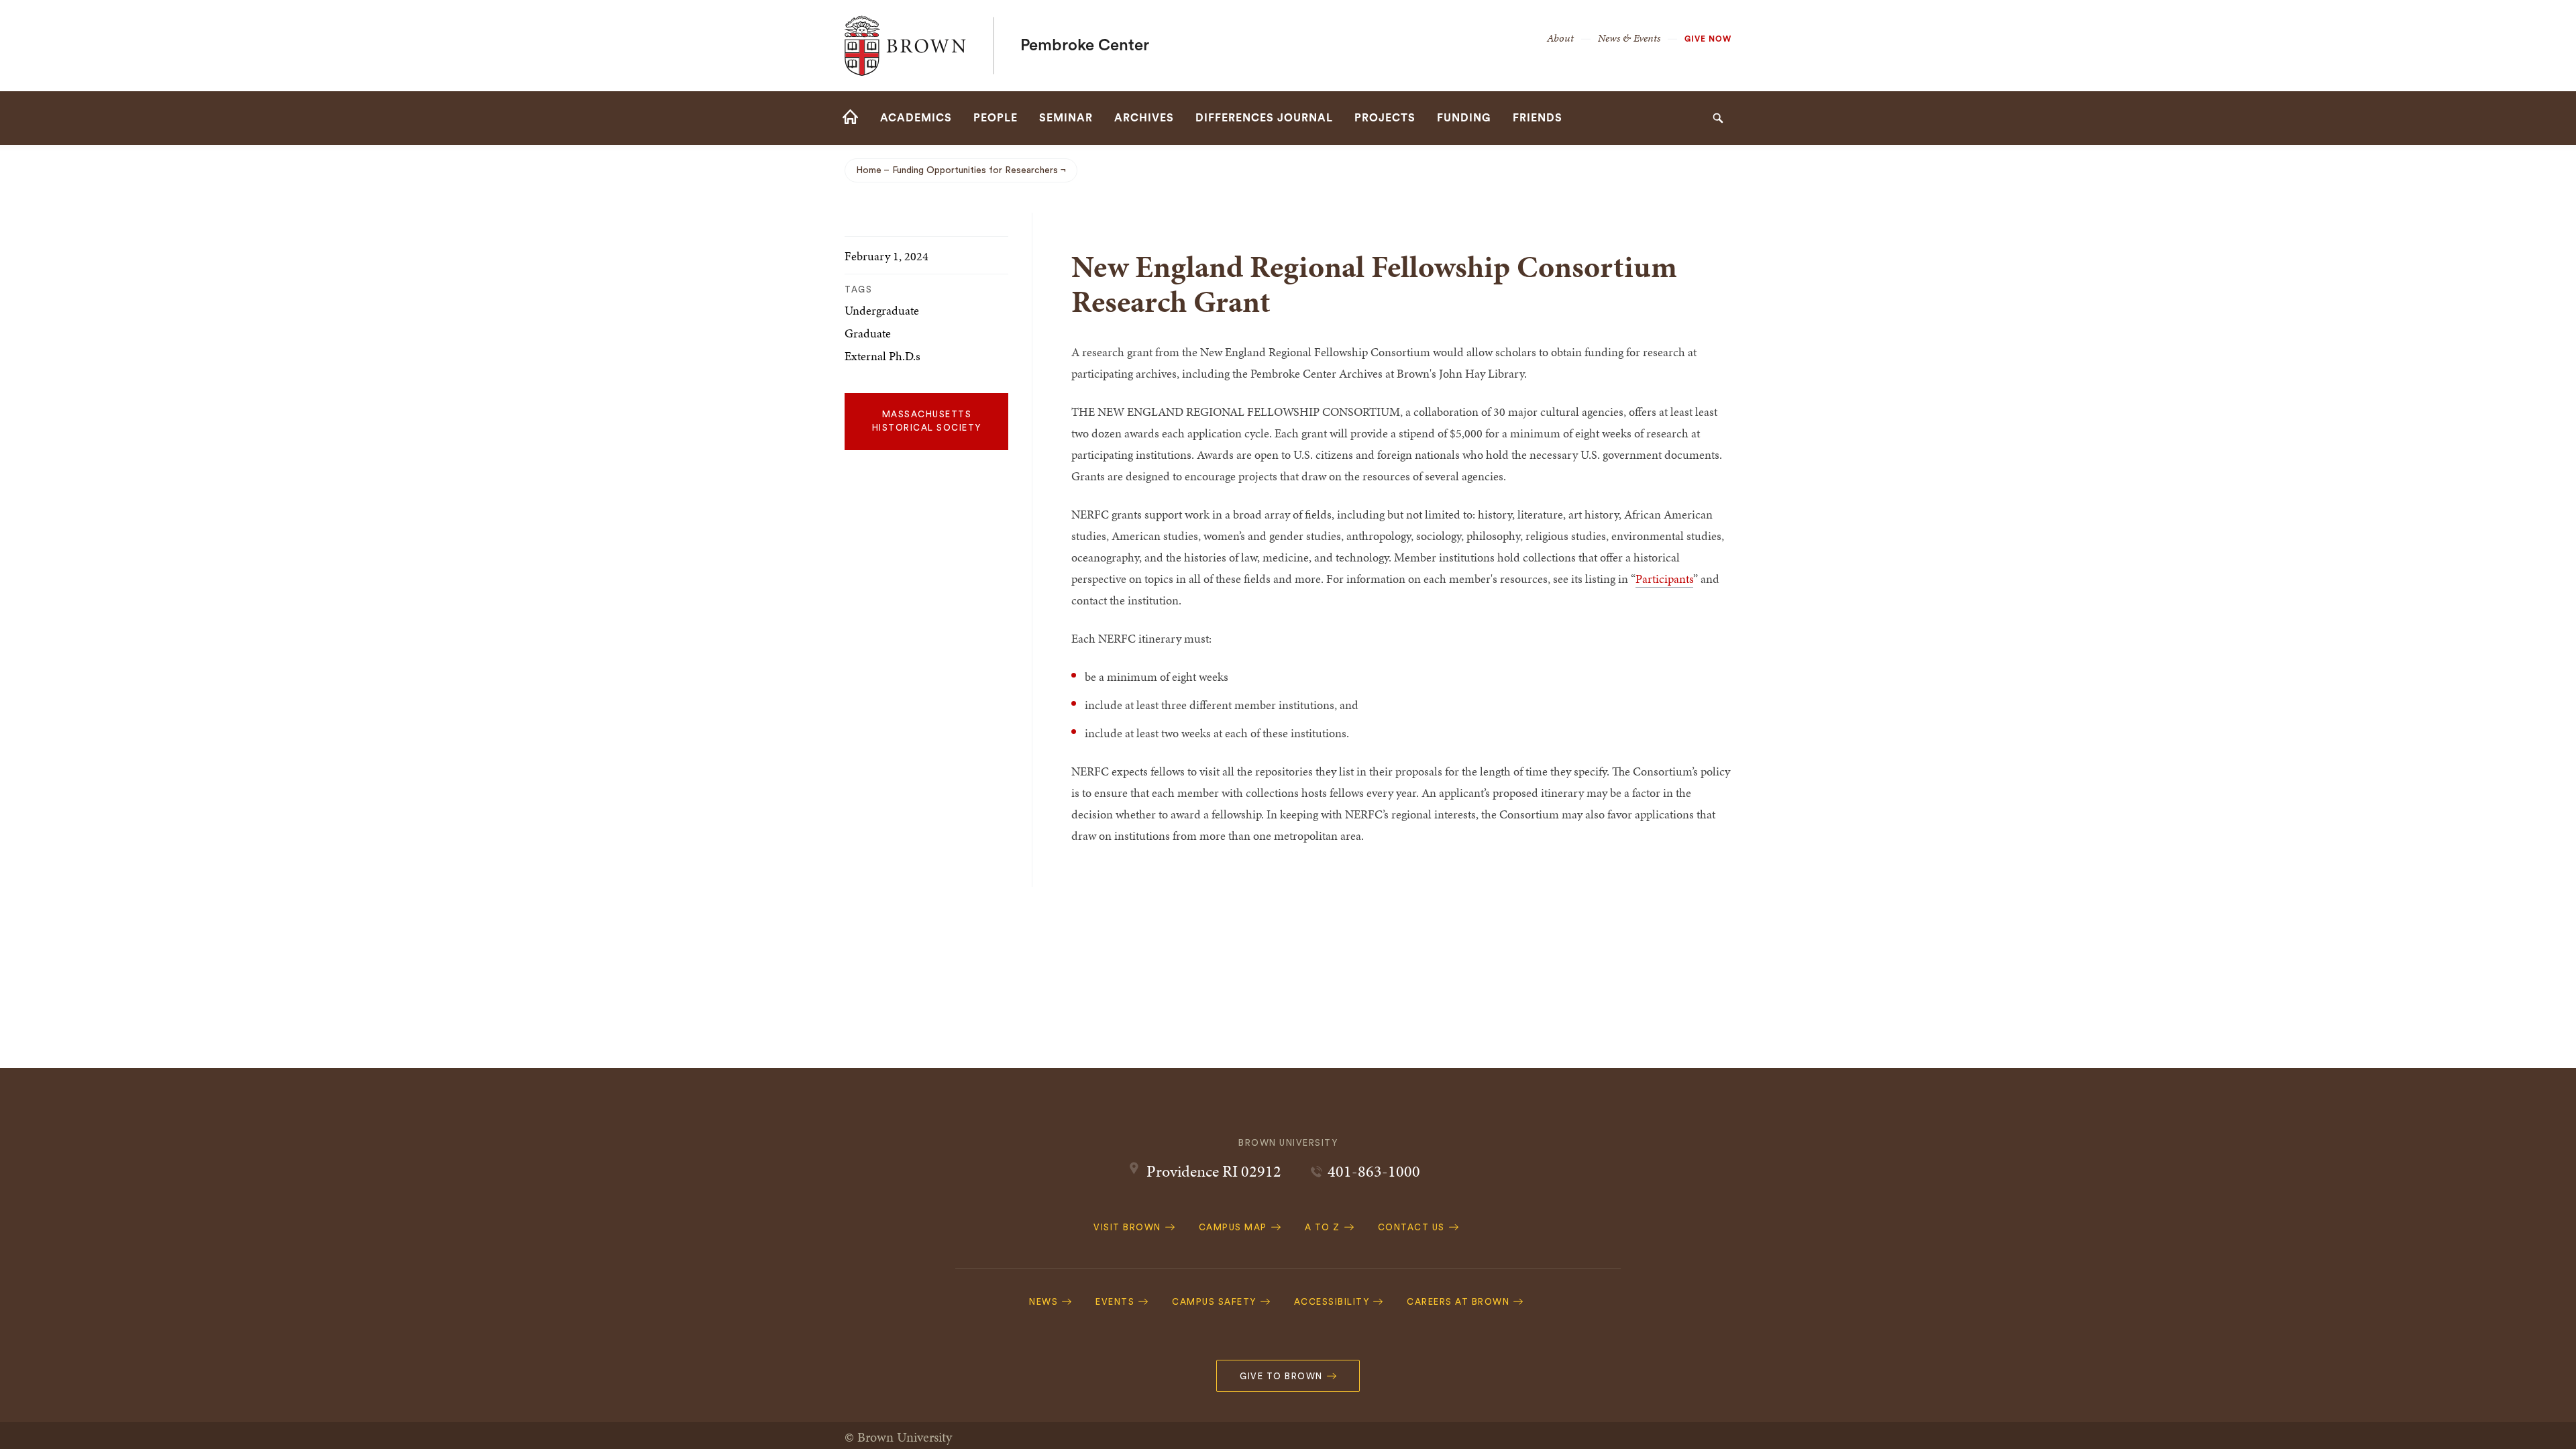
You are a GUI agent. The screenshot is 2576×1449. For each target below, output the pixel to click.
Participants (1664, 579)
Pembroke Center (1085, 46)
